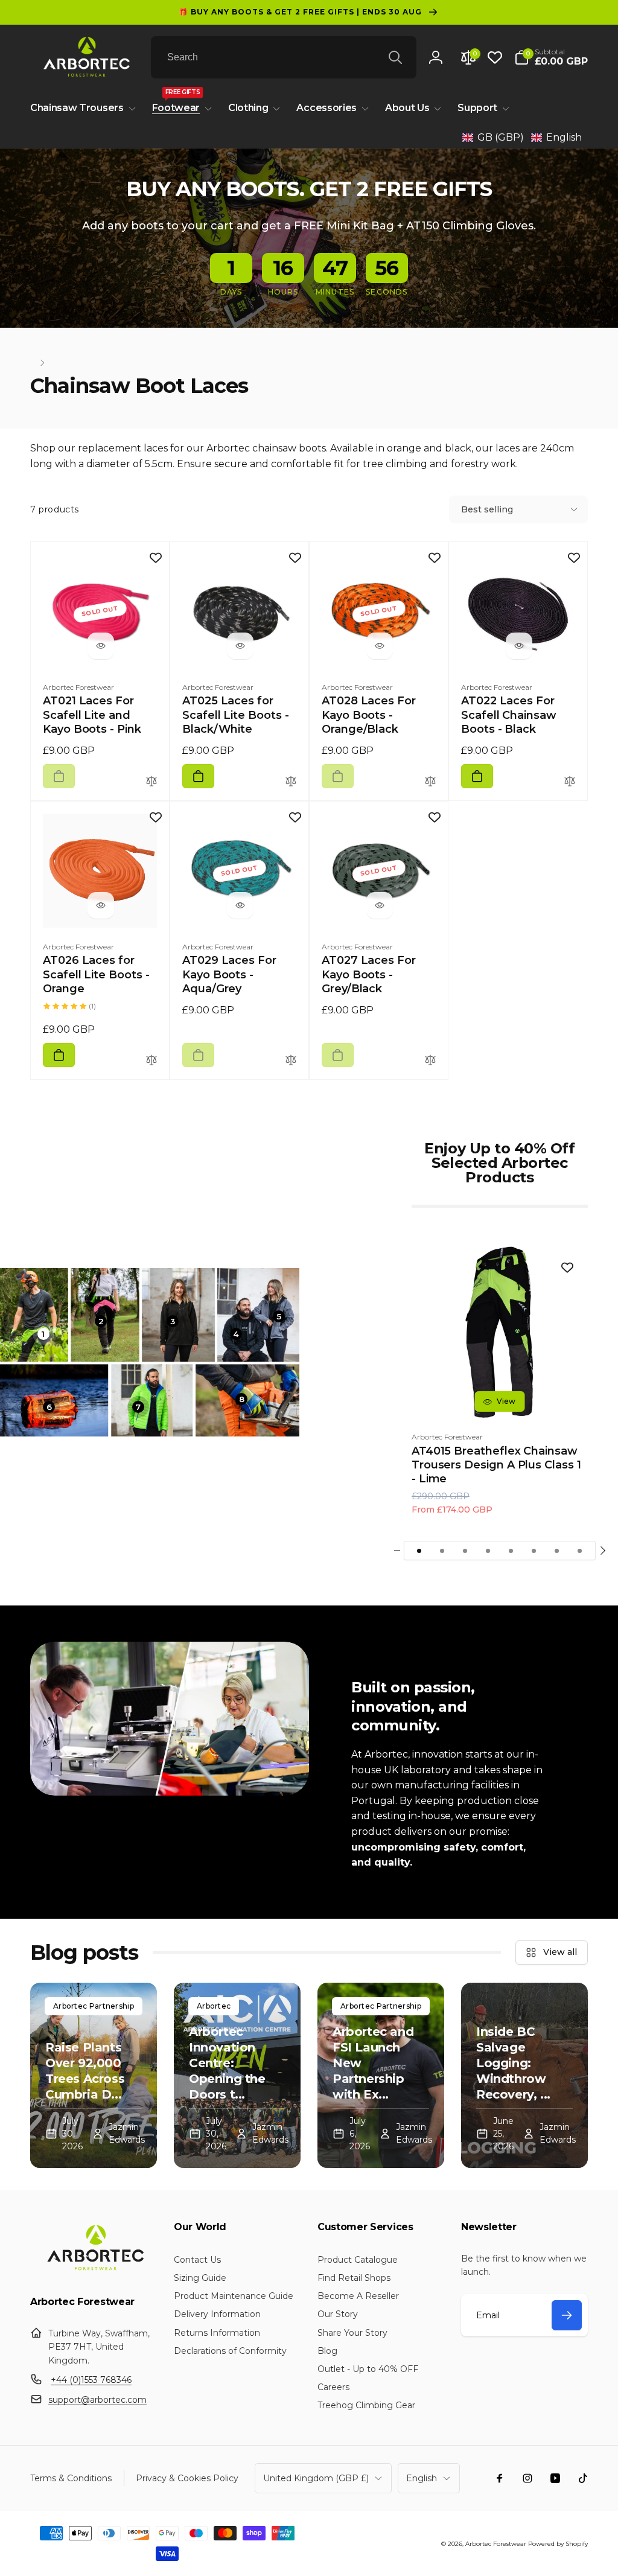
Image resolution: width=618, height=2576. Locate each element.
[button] (551, 57)
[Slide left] (397, 1551)
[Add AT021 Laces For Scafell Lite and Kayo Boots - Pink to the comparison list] (151, 782)
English (422, 2478)
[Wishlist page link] (495, 57)
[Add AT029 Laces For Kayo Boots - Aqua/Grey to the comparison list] (291, 1061)
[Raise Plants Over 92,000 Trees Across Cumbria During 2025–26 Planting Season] (94, 2075)
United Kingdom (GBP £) (316, 2478)
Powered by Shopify (558, 2544)
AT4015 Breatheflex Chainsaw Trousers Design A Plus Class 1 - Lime (496, 1465)
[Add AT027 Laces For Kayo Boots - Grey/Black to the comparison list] (430, 1061)
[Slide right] (602, 1551)
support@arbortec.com (97, 2400)
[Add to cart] (59, 776)
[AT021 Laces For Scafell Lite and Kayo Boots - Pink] (101, 646)
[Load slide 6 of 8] (534, 1551)
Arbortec (214, 2006)
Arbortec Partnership (94, 2006)
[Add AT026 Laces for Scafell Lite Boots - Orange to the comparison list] (151, 1061)
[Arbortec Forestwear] (94, 2270)
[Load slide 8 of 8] (580, 1551)
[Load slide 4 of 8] (488, 1551)
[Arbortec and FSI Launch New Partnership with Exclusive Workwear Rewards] (381, 2075)
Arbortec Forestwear (496, 2544)
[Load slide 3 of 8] (465, 1551)
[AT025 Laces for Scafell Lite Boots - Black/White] (240, 646)
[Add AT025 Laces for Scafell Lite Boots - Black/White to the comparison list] (291, 782)
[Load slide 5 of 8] (511, 1551)
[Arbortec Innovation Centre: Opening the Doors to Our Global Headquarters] (237, 2075)
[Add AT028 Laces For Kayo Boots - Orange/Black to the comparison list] (430, 782)
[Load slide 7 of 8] (557, 1551)
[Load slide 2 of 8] (442, 1551)
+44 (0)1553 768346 (91, 2380)
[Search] (395, 57)
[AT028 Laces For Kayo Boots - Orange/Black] (380, 646)
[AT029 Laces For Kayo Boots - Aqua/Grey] (240, 905)
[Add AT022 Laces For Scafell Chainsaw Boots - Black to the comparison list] (570, 782)
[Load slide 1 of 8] (419, 1551)
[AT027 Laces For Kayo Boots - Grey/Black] (380, 905)
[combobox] (284, 57)
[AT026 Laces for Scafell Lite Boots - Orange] (101, 905)
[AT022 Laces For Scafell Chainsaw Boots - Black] (519, 646)
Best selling (487, 509)
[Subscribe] (567, 2315)
